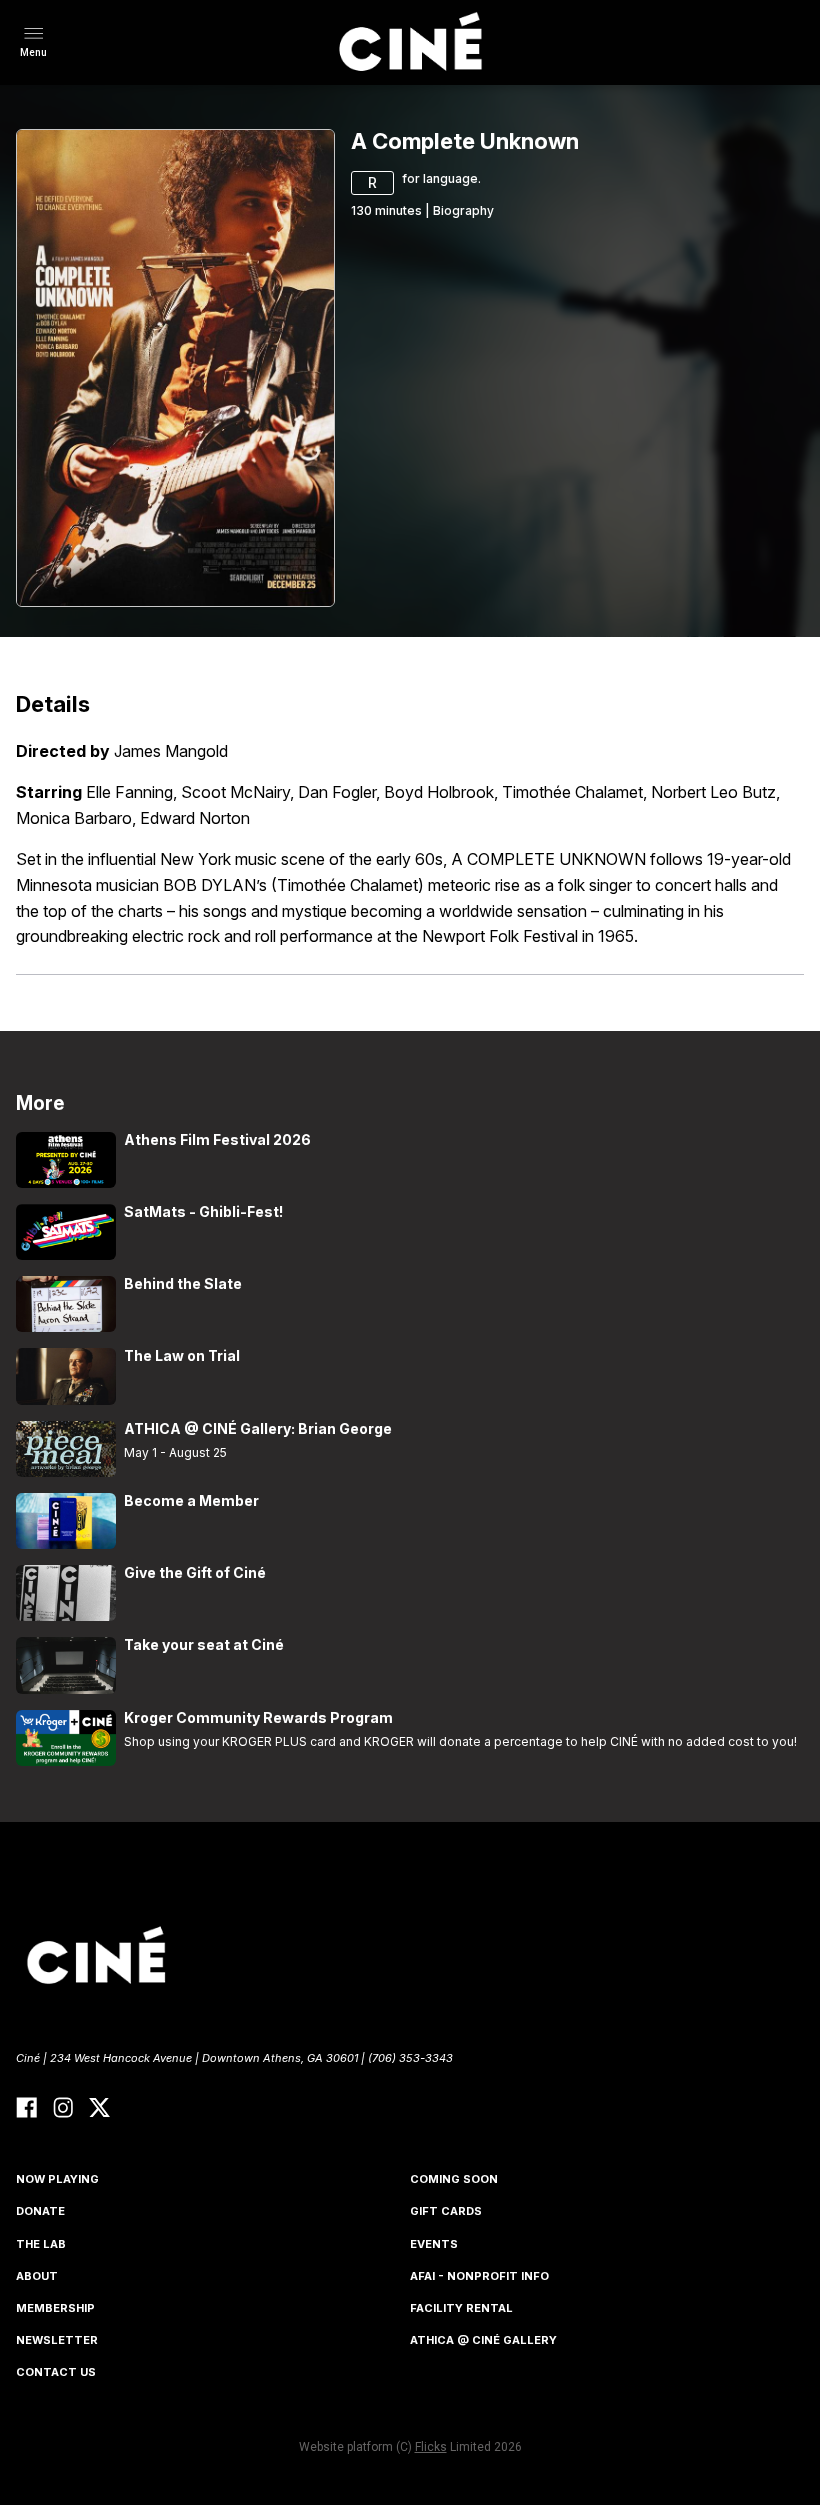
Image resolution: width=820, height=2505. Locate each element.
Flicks (431, 2447)
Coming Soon (454, 2179)
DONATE (40, 2211)
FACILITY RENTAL (461, 2308)
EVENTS (434, 2244)
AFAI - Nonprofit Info (479, 2276)
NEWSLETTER (57, 2340)
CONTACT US (56, 2372)
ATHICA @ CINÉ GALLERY (483, 2340)
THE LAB (41, 2244)
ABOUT (37, 2276)
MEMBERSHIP (55, 2308)
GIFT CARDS (446, 2211)
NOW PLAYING (57, 2179)
